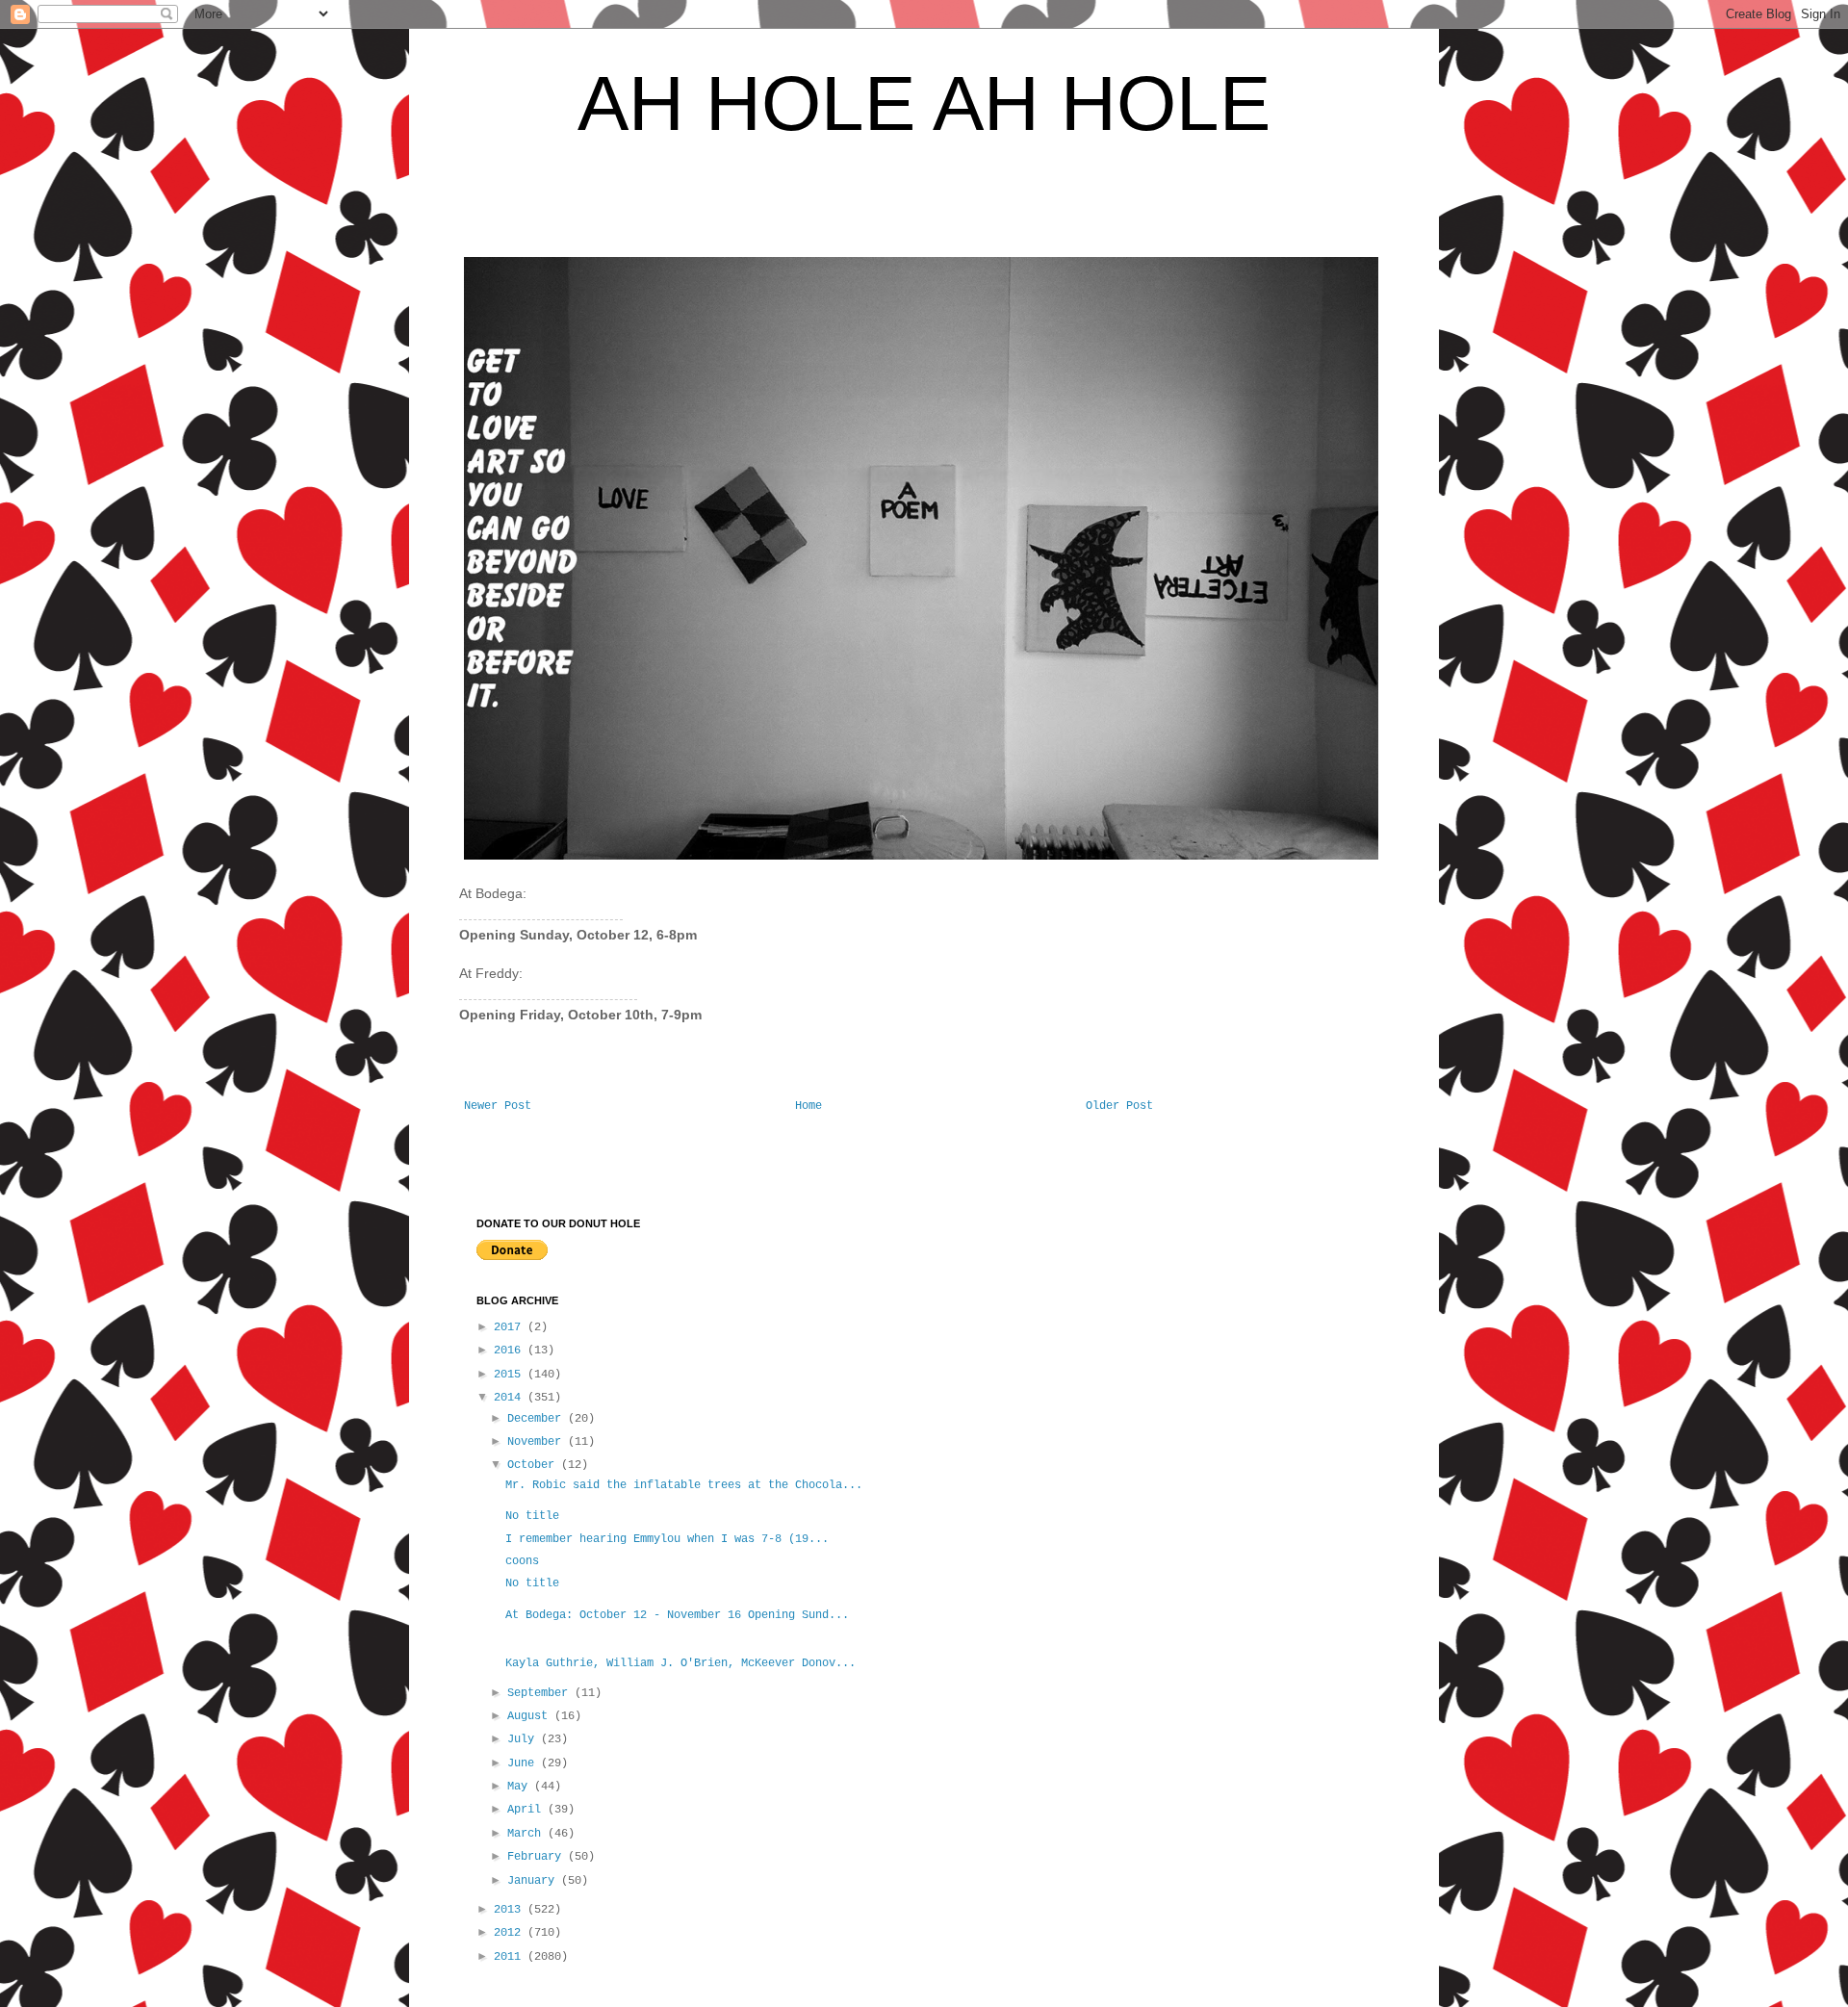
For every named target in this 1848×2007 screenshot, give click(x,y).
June (524, 1763)
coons (522, 1561)
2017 (511, 1327)
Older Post (1119, 1106)
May (521, 1787)
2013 (511, 1910)
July (524, 1739)
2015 (511, 1375)
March (527, 1834)
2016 (511, 1351)
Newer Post (498, 1106)
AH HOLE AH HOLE (924, 103)
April (527, 1810)
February (538, 1857)
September (541, 1693)
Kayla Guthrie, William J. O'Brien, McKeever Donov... (680, 1663)
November (538, 1442)
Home (808, 1106)
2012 (511, 1933)
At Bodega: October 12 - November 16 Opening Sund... (677, 1615)
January (534, 1881)
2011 (511, 1957)
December (538, 1419)
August (531, 1716)
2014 (511, 1398)
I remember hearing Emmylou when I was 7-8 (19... (667, 1539)
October (534, 1465)
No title (532, 1516)
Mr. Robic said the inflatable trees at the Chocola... (684, 1485)
